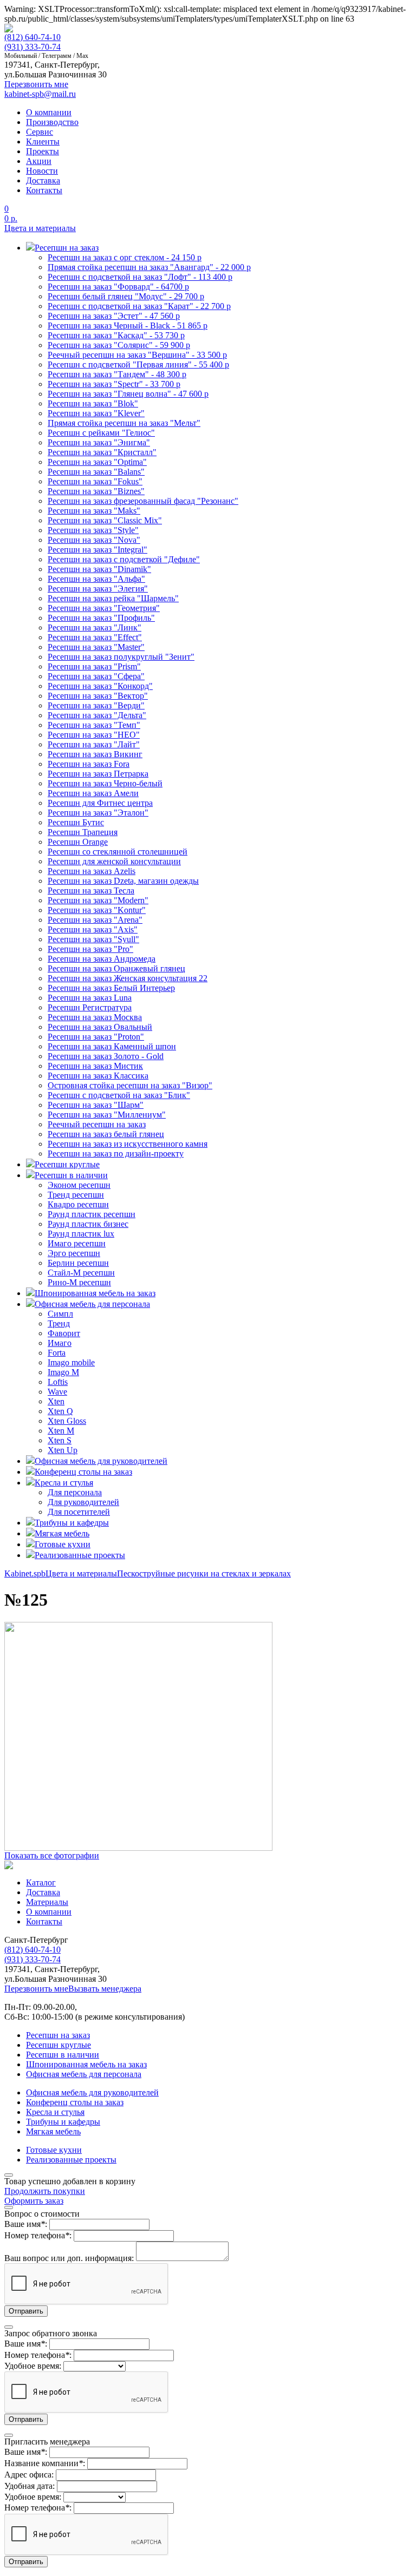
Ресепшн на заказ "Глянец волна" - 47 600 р (128, 394)
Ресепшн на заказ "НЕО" (94, 735)
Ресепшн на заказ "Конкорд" (100, 686)
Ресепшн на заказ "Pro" (90, 949)
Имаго (60, 1343)
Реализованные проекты (71, 2160)
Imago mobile (71, 1362)
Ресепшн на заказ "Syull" (93, 939)
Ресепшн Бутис (76, 822)
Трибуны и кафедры (63, 2122)
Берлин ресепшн (78, 1263)
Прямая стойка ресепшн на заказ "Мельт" (124, 423)
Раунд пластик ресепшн (92, 1214)
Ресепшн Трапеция (83, 832)
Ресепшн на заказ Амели (93, 793)
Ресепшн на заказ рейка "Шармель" (113, 598)
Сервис (40, 132)
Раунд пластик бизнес (88, 1224)
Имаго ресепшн (77, 1243)
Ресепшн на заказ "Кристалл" (102, 452)
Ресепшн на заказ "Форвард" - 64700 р (118, 287)
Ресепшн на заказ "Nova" (94, 540)
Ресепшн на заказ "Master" (96, 647)
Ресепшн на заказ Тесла (91, 891)
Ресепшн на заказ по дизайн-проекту (116, 1154)
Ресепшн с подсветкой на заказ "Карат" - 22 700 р (139, 306)
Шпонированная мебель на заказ (86, 2064)
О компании (49, 112)
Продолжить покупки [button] (45, 2191)
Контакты (44, 190)
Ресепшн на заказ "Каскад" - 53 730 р (116, 335)
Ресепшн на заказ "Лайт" (94, 744)
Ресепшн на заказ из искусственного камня (128, 1144)
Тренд (59, 1323)
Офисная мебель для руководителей (92, 2092)
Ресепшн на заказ (58, 2035)
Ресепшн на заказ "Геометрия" (104, 608)
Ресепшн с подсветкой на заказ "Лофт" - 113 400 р (140, 277)
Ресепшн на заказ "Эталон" (98, 813)
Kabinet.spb (25, 1573)
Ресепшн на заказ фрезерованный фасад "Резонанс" (143, 501)
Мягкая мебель (53, 2131)
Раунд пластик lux (81, 1234)
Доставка (43, 180)
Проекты (43, 151)
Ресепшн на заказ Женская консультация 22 (128, 978)
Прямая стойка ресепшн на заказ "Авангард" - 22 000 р (149, 267)
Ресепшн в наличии (63, 2055)
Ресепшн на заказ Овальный (100, 1027)
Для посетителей (79, 1512)
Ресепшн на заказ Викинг (95, 754)
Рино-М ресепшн (79, 1282)
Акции (39, 161)
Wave (57, 1392)
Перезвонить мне (36, 1989)
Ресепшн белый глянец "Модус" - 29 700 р (126, 296)
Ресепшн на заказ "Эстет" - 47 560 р (114, 316)
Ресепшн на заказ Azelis (92, 871)
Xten (56, 1401)
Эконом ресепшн (79, 1185)
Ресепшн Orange (78, 842)
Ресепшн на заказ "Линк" (95, 627)
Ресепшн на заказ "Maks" (94, 511)
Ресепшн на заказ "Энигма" (99, 442)
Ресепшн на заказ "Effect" (95, 637)
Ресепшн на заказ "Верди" (96, 705)
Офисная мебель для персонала (84, 2074)
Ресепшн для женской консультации (114, 861)
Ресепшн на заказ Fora (89, 764)
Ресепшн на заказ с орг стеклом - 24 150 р (125, 257)
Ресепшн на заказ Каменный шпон (112, 1046)
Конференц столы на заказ (75, 2102)
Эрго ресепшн (74, 1253)
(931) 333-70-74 (32, 47)
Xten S (60, 1440)
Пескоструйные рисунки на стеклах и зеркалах (204, 1573)
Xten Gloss (67, 1421)
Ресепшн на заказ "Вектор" (98, 696)
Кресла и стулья (55, 2112)
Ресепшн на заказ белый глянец (106, 1134)
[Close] (9, 2175)
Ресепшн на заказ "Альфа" (96, 579)
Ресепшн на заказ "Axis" (93, 929)
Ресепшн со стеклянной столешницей (118, 852)
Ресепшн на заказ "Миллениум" (107, 1115)
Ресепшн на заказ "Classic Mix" (105, 520)
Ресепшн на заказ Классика (98, 1076)
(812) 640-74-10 (32, 37)
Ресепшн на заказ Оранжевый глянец (116, 968)
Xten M (61, 1431)
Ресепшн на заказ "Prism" (94, 666)
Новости (42, 171)
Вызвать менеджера (105, 1989)
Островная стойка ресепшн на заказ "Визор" (130, 1085)
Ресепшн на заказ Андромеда (102, 959)
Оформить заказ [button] (34, 2201)
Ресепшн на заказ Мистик (95, 1066)
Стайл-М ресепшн (81, 1273)
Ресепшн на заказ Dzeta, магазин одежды (123, 881)
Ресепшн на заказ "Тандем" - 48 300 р (117, 374)
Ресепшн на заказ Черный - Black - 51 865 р (128, 326)
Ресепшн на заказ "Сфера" (96, 676)
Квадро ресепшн (78, 1204)
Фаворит (64, 1333)
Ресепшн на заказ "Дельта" (97, 715)
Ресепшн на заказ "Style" (93, 530)
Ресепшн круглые (58, 2045)
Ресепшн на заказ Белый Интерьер (111, 988)
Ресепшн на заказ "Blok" (93, 403)
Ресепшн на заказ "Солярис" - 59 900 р (119, 345)
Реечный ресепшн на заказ (97, 1124)
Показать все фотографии (52, 1855)
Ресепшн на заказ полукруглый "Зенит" (121, 657)
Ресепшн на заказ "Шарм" (96, 1105)
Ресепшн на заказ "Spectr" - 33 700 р (114, 384)
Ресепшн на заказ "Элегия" (98, 589)
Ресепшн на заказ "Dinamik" (99, 569)
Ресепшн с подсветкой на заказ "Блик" (119, 1095)
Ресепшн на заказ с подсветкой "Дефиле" (124, 559)
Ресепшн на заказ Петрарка (98, 774)
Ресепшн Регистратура (90, 1007)
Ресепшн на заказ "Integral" (97, 550)
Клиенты (43, 142)
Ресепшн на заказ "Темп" (94, 725)
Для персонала (75, 1492)
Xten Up (63, 1450)
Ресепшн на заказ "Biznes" (96, 491)
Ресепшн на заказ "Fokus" (95, 481)
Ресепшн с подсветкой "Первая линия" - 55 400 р (138, 364)
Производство (52, 122)
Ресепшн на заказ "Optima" (97, 462)
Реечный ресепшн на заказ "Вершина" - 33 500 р (137, 355)
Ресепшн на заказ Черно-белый (105, 783)
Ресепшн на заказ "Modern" (98, 900)
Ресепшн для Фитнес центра (100, 803)
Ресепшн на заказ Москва (95, 1017)
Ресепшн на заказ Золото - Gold (106, 1056)
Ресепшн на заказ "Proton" (96, 1037)
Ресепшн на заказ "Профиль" (101, 618)
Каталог (41, 1882)
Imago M (63, 1372)
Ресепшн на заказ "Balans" (96, 472)
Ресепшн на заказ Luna (90, 998)
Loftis (58, 1382)
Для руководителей (83, 1502)
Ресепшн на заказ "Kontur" (97, 910)
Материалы (47, 1902)
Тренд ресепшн (76, 1195)
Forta (57, 1353)
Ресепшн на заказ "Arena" (95, 920)
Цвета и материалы (40, 228)
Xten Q (60, 1411)
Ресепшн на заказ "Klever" (96, 413)
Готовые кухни (54, 2150)
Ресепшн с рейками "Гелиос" (101, 433)
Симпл (60, 1314)
